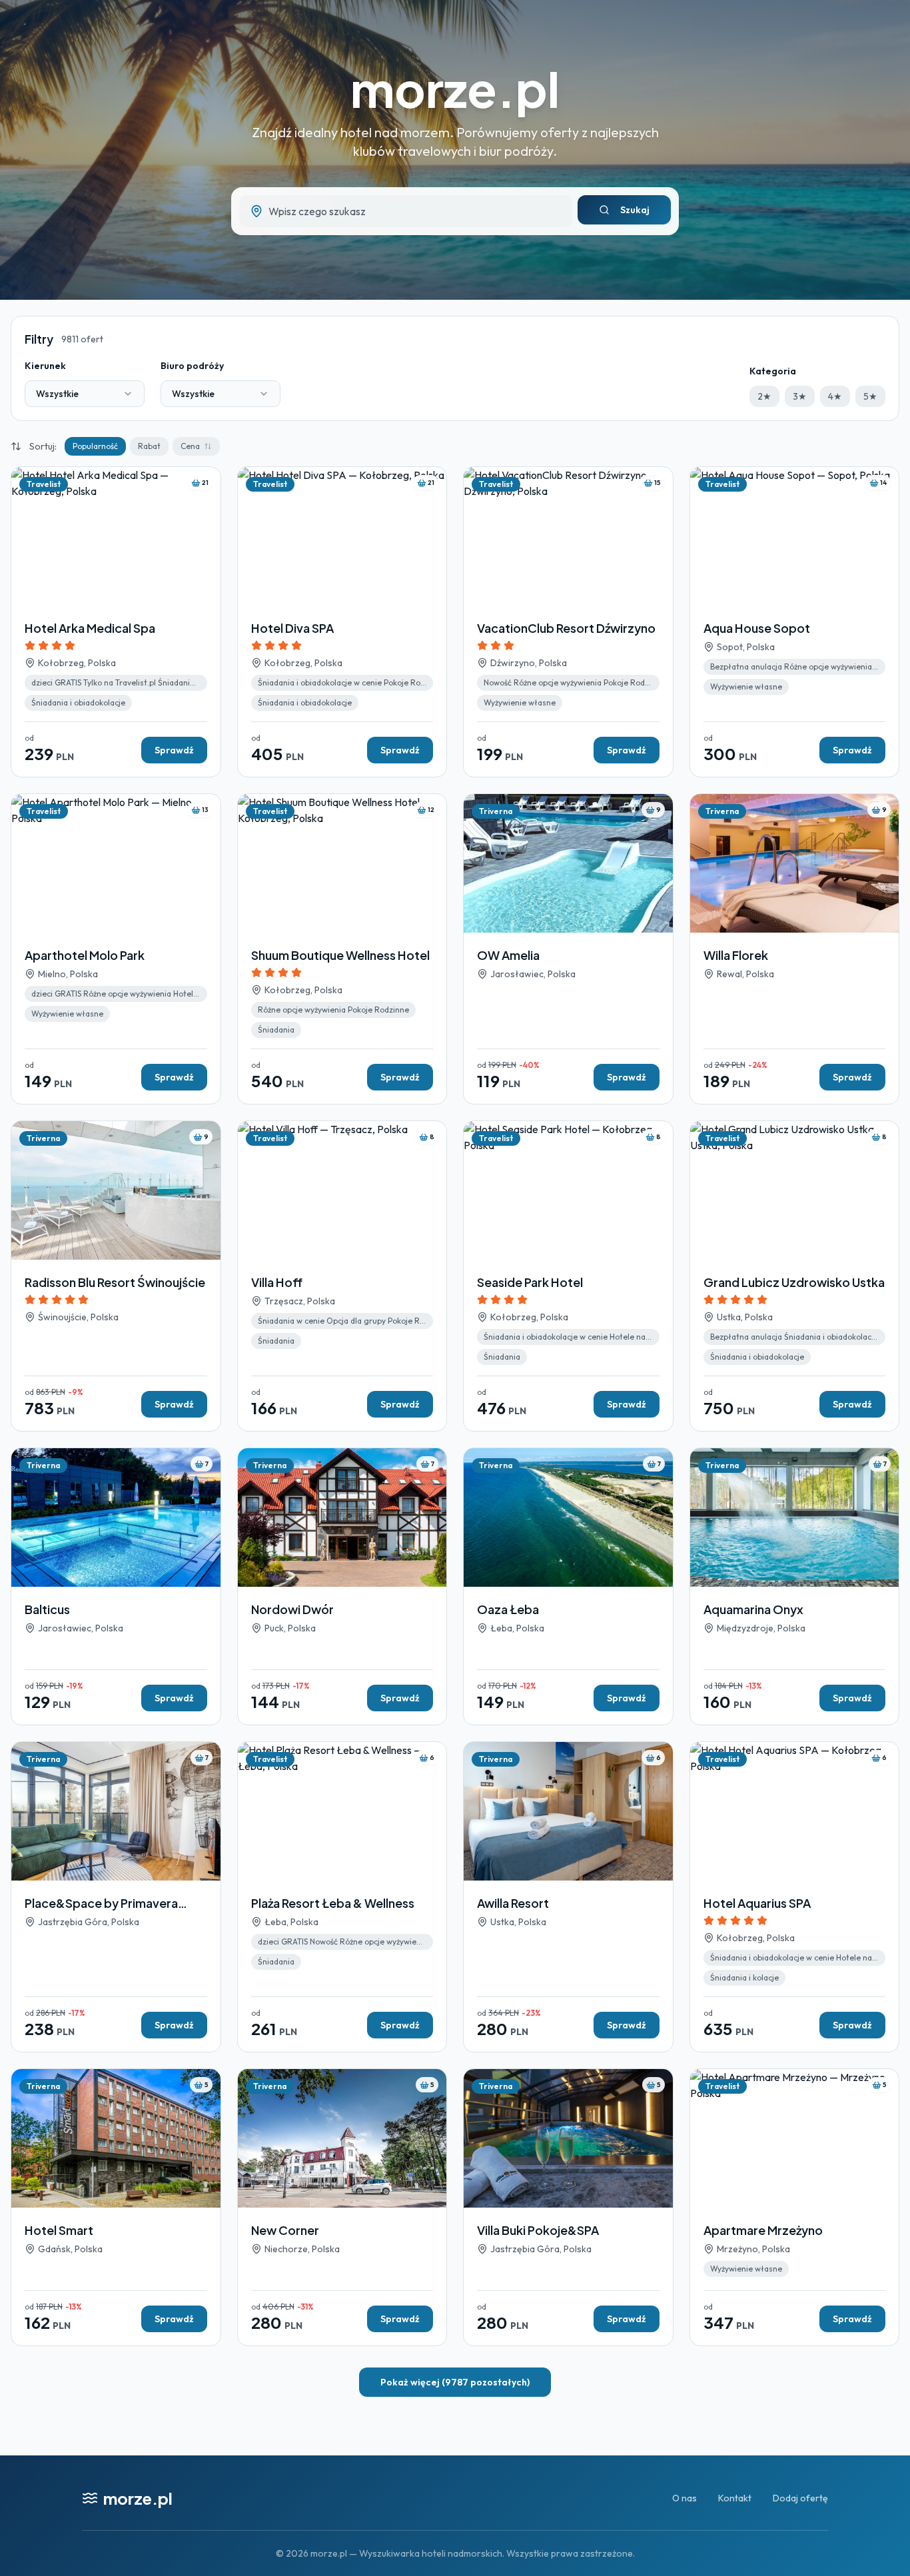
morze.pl (455, 88)
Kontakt (735, 2498)
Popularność (95, 446)
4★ (835, 396)
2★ (764, 396)
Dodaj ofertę (800, 2498)
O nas (684, 2498)
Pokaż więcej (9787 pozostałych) (455, 2382)
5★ (870, 396)
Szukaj (635, 210)
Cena (190, 446)
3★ (800, 396)
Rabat (149, 446)
